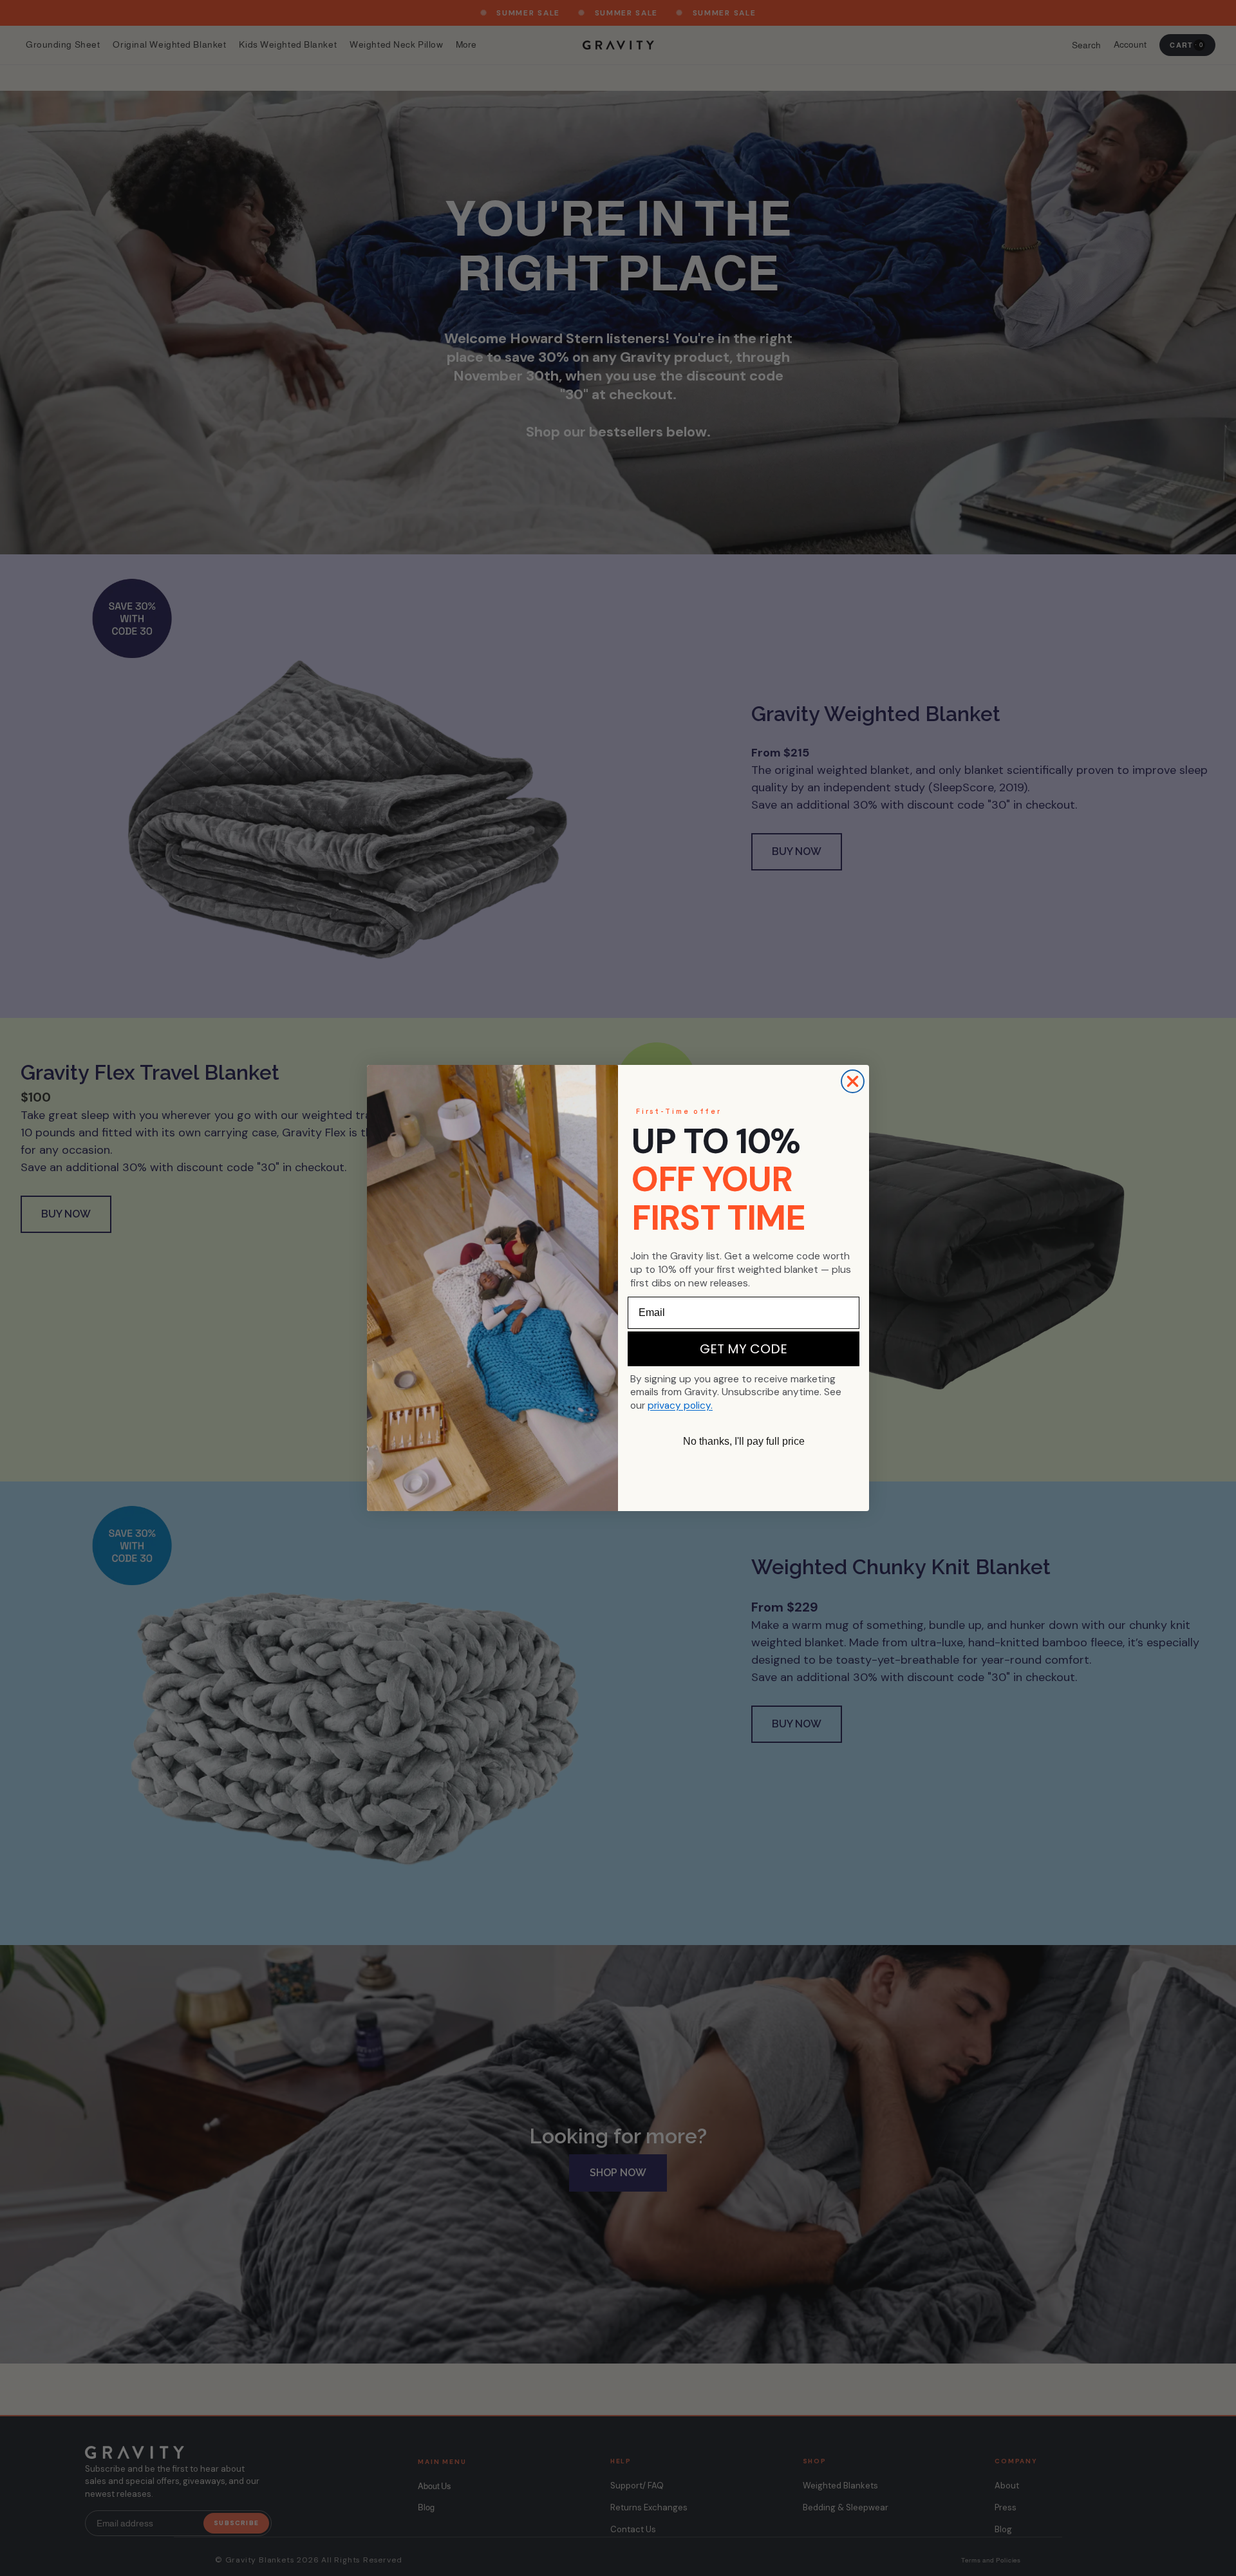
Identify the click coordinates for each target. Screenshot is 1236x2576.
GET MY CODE (744, 1349)
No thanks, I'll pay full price (744, 1441)
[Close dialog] (853, 1081)
